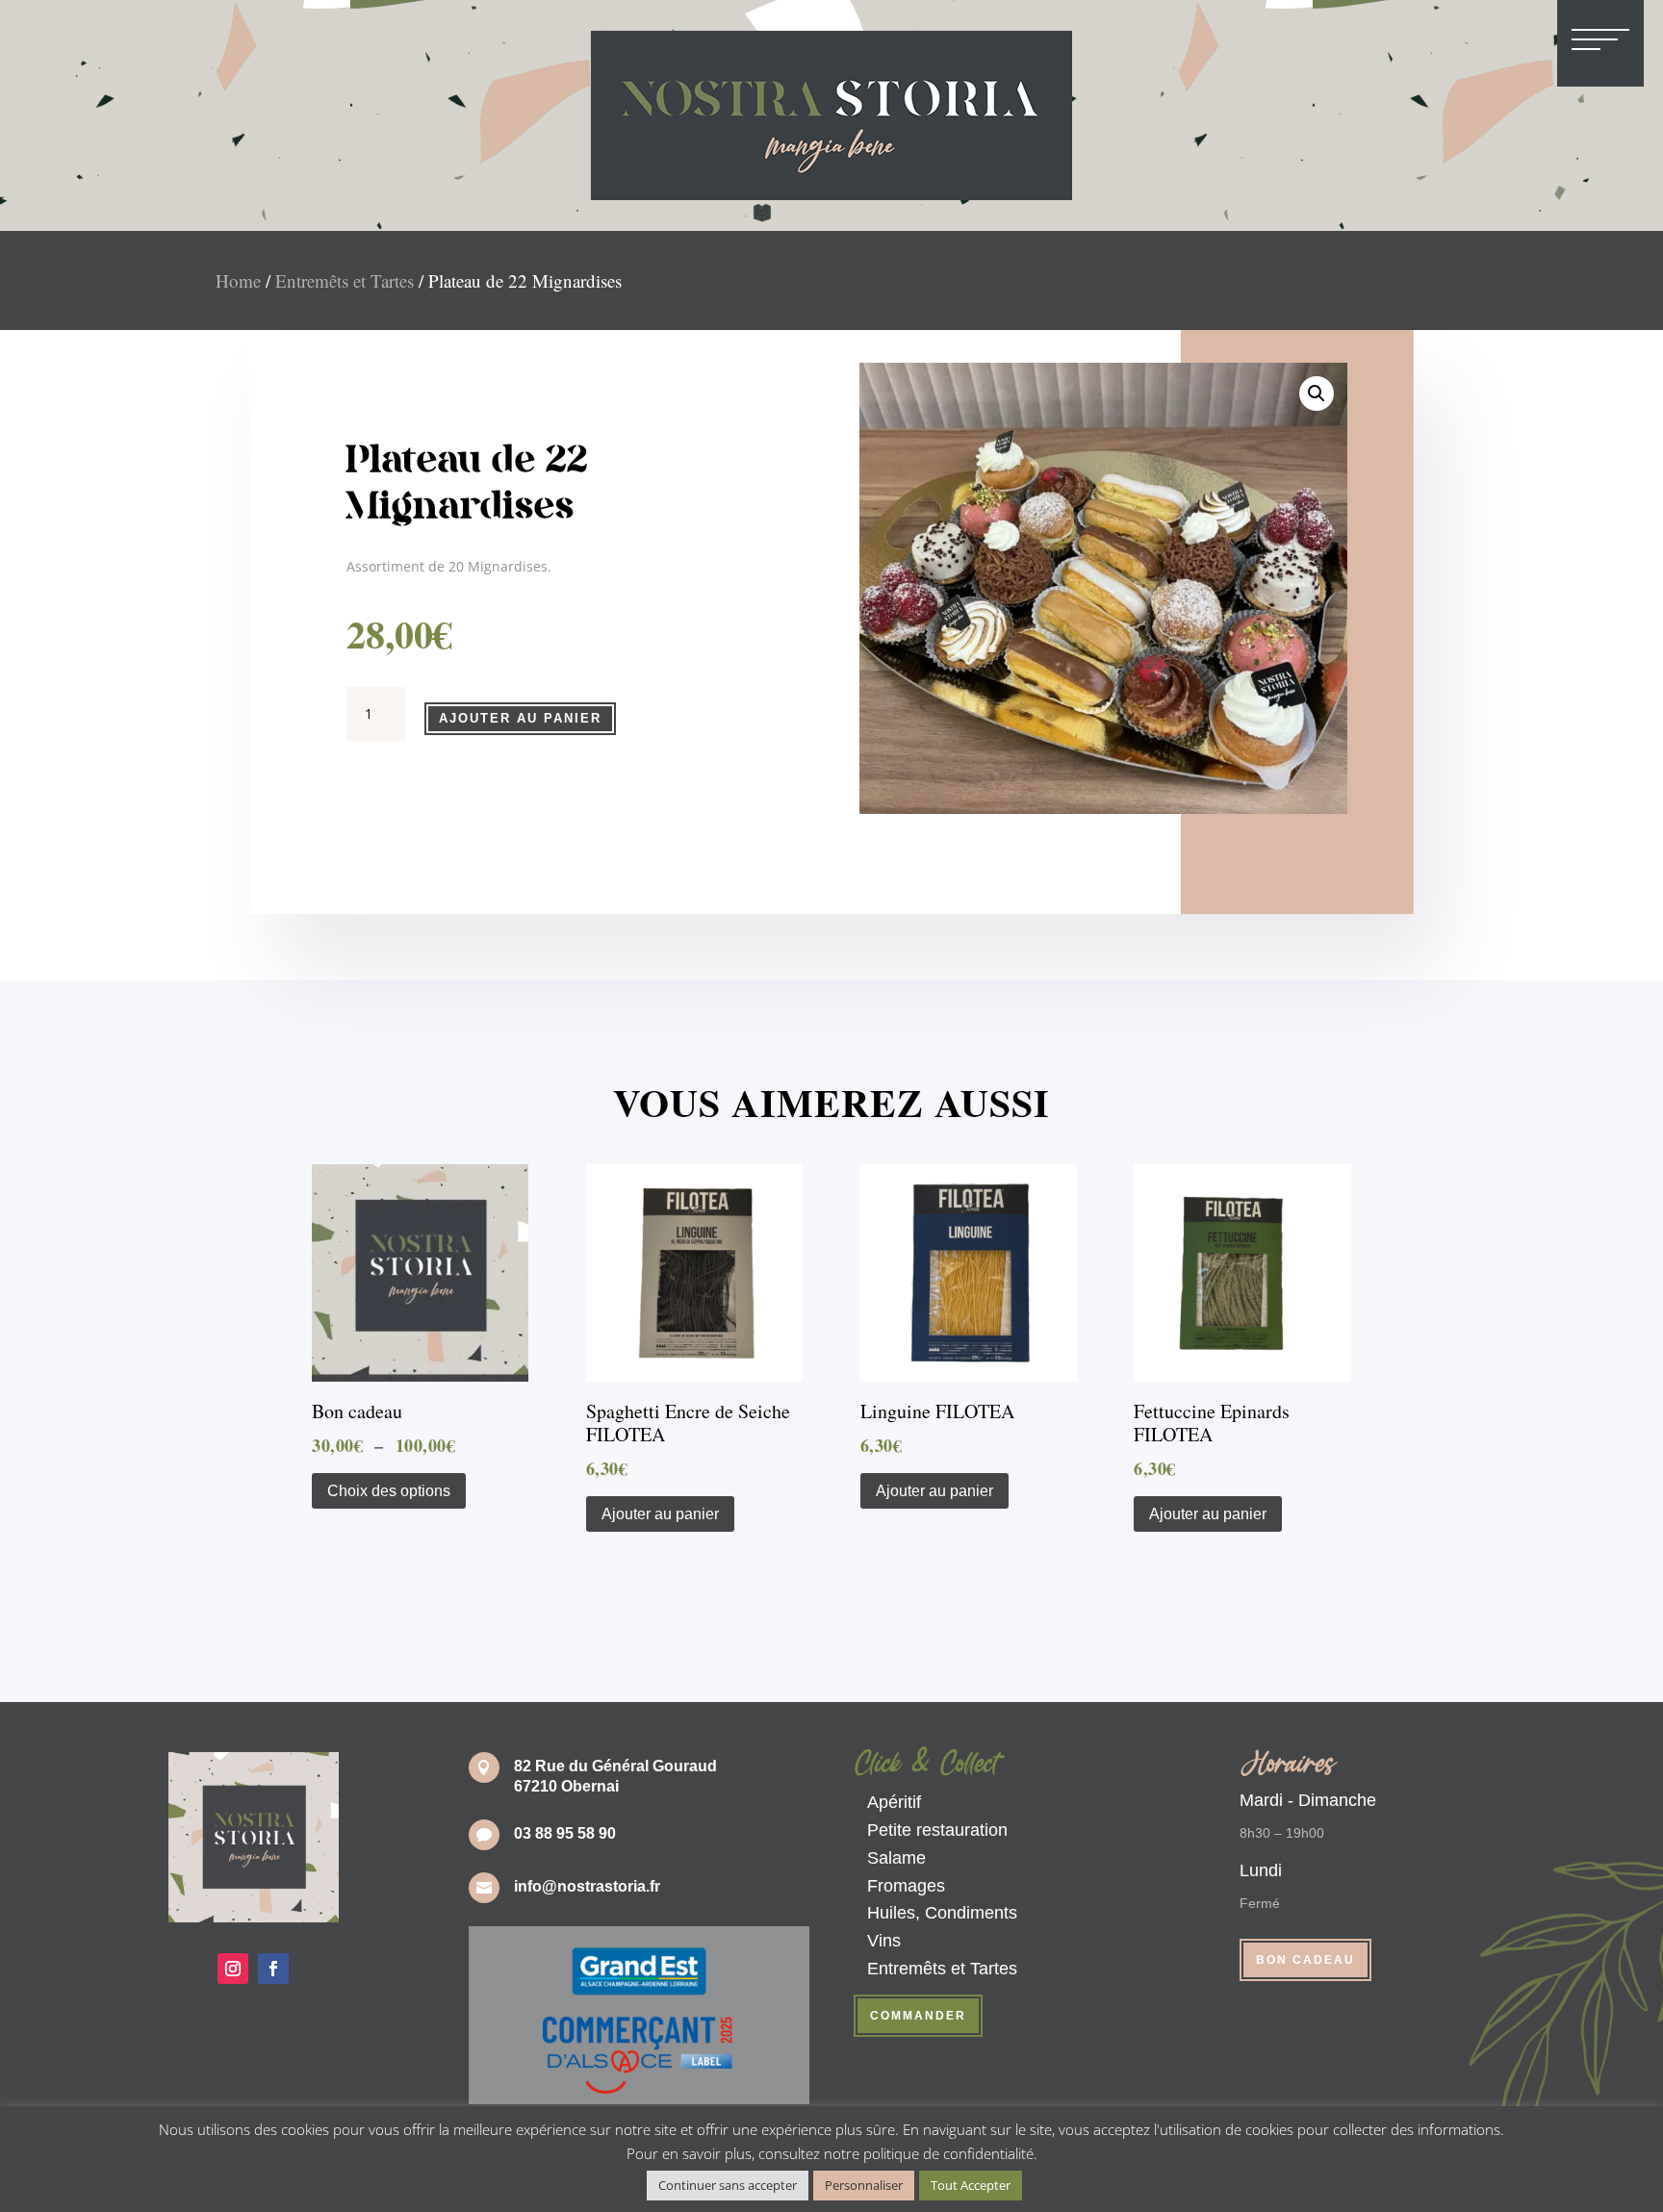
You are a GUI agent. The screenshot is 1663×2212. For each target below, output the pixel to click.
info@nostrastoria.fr (587, 1886)
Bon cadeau (1305, 1960)
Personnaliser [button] (864, 2185)
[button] (1317, 394)
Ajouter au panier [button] (660, 1514)
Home (238, 280)
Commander (918, 2016)
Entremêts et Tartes (345, 280)
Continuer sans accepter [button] (728, 2185)
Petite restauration (937, 1830)
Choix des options (389, 1491)
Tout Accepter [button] (971, 2185)
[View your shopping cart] (1269, 37)
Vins (884, 1941)
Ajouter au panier (520, 718)
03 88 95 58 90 (565, 1833)
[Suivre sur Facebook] (273, 1969)
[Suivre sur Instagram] (233, 1969)
